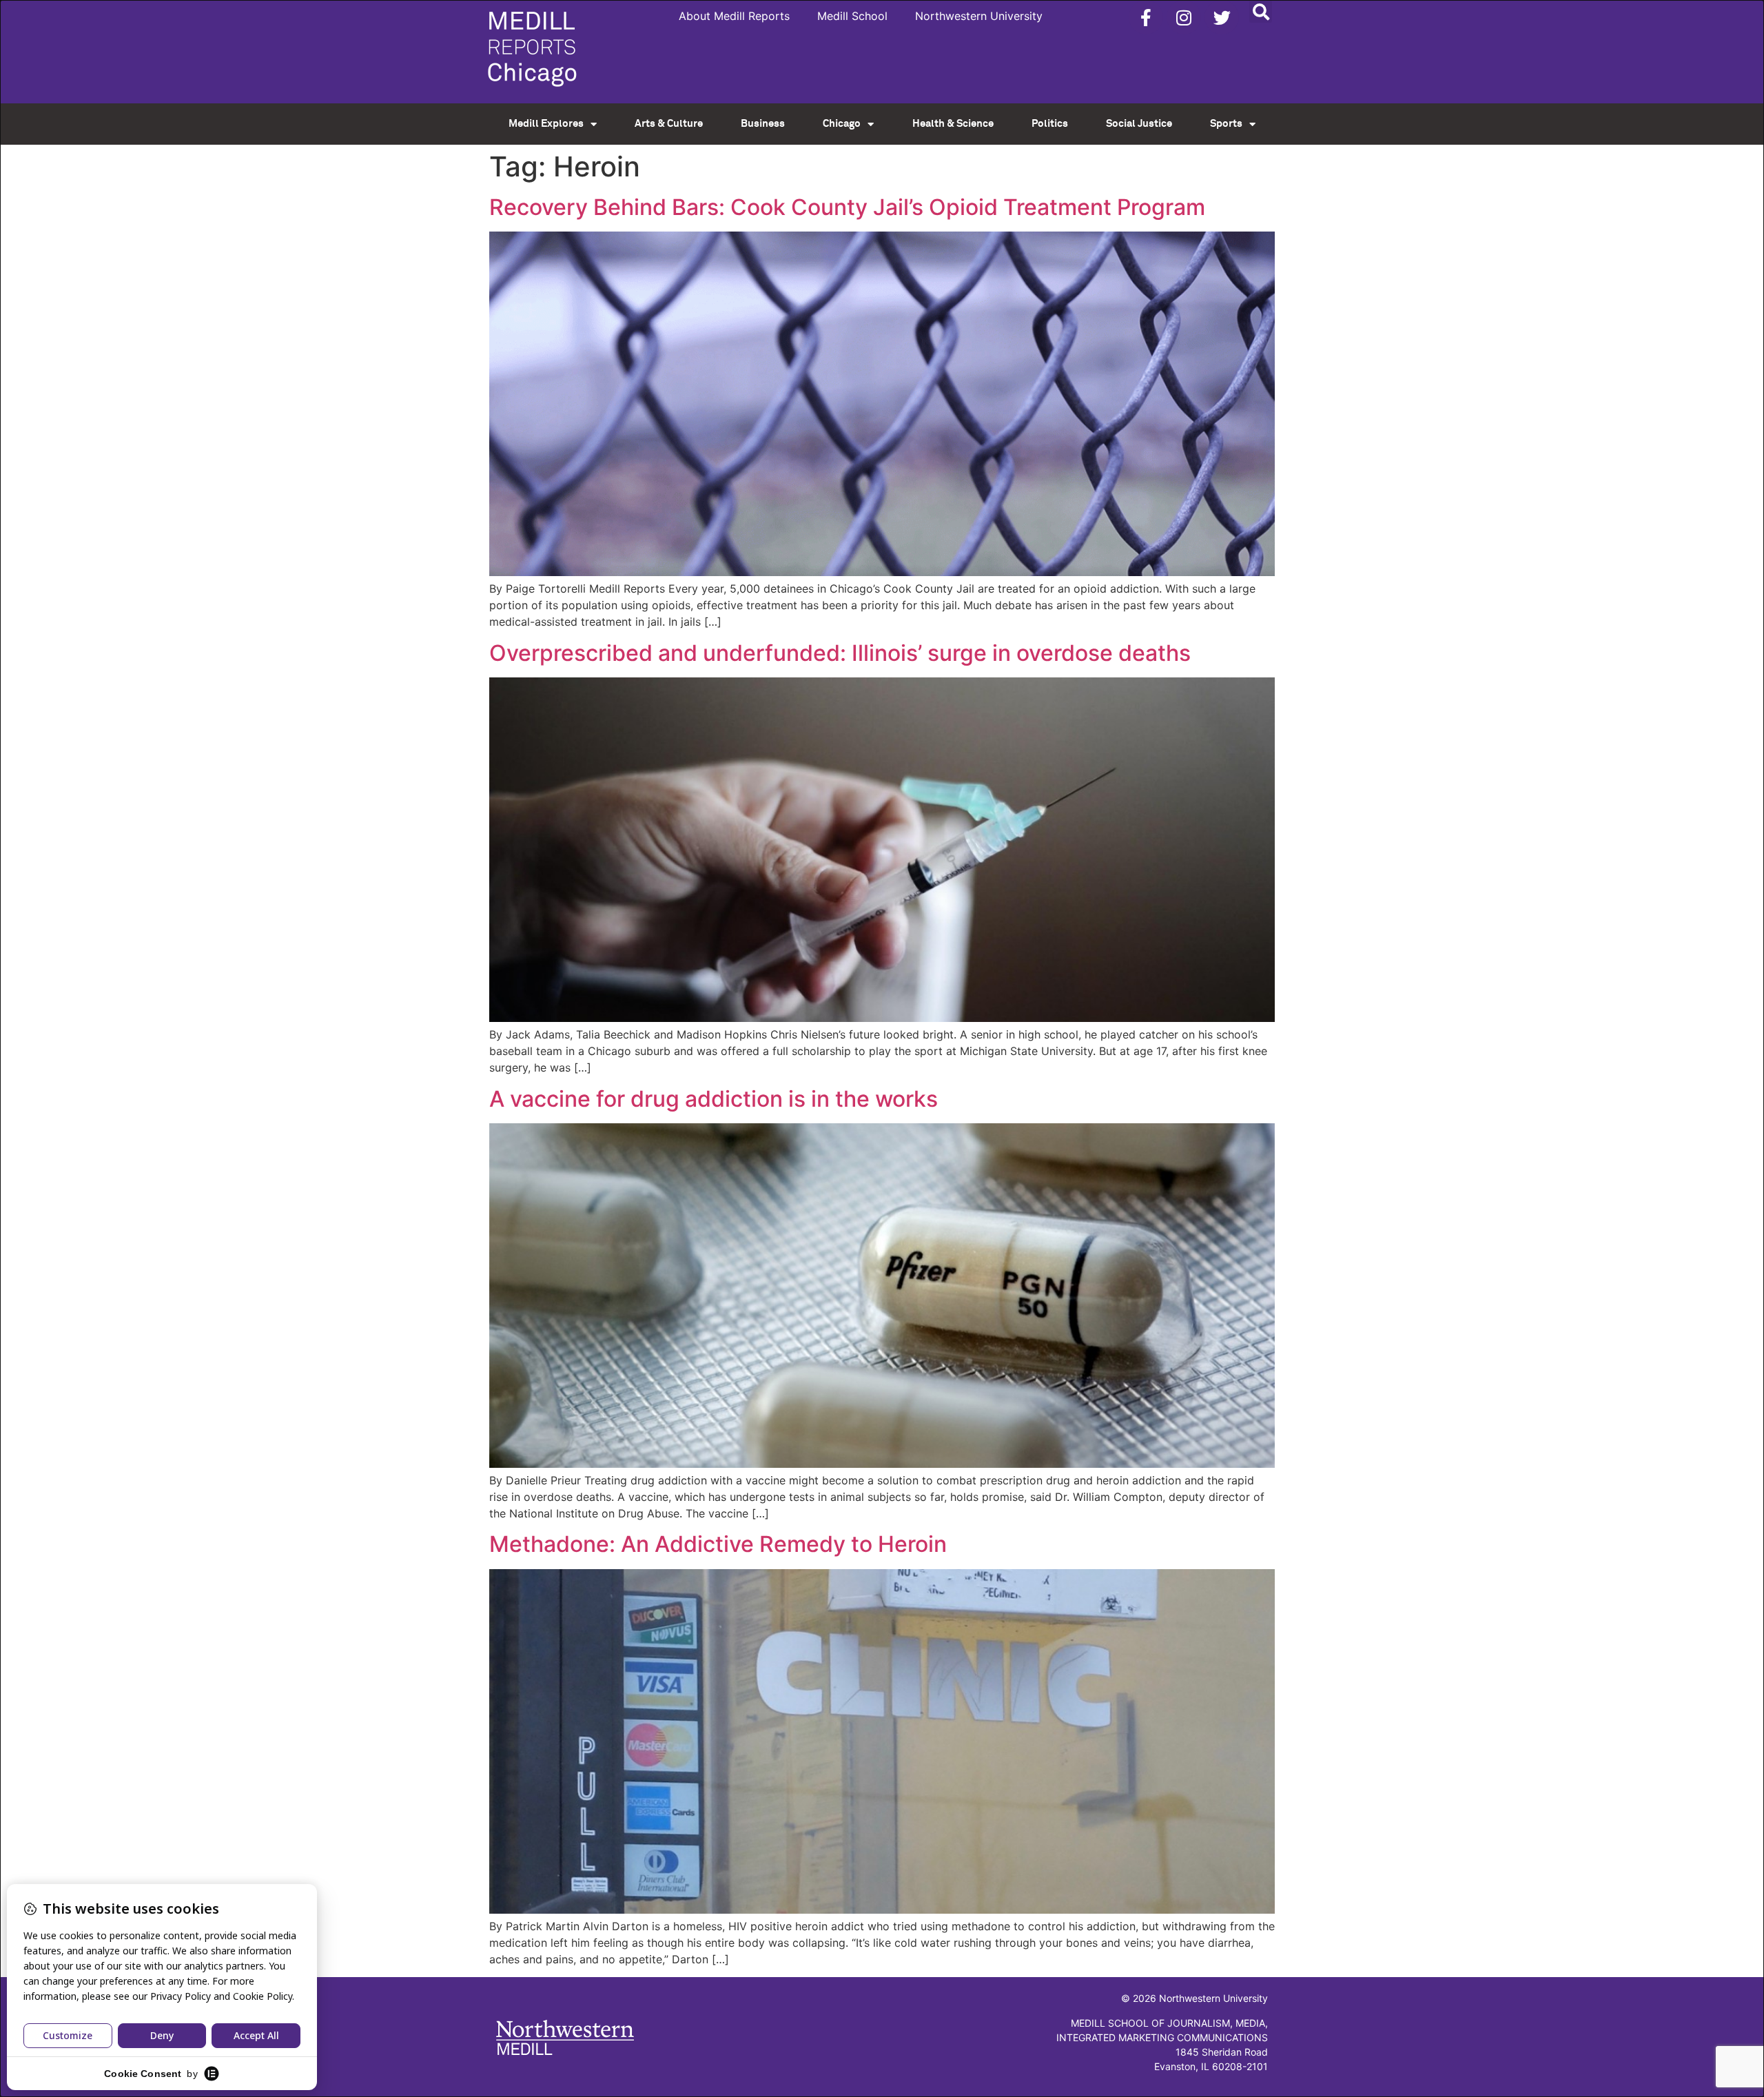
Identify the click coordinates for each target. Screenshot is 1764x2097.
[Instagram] (1184, 17)
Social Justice (1139, 124)
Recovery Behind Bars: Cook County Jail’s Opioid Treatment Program (847, 207)
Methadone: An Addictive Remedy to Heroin (718, 1544)
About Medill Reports (734, 16)
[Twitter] (1222, 17)
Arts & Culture (669, 124)
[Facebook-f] (1146, 17)
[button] (1261, 11)
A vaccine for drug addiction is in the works (714, 1099)
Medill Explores (546, 124)
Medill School (852, 16)
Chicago (842, 124)
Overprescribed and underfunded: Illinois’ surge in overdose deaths (840, 653)
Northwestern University (979, 16)
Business (763, 124)
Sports (1226, 124)
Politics (1050, 124)
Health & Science (953, 124)
